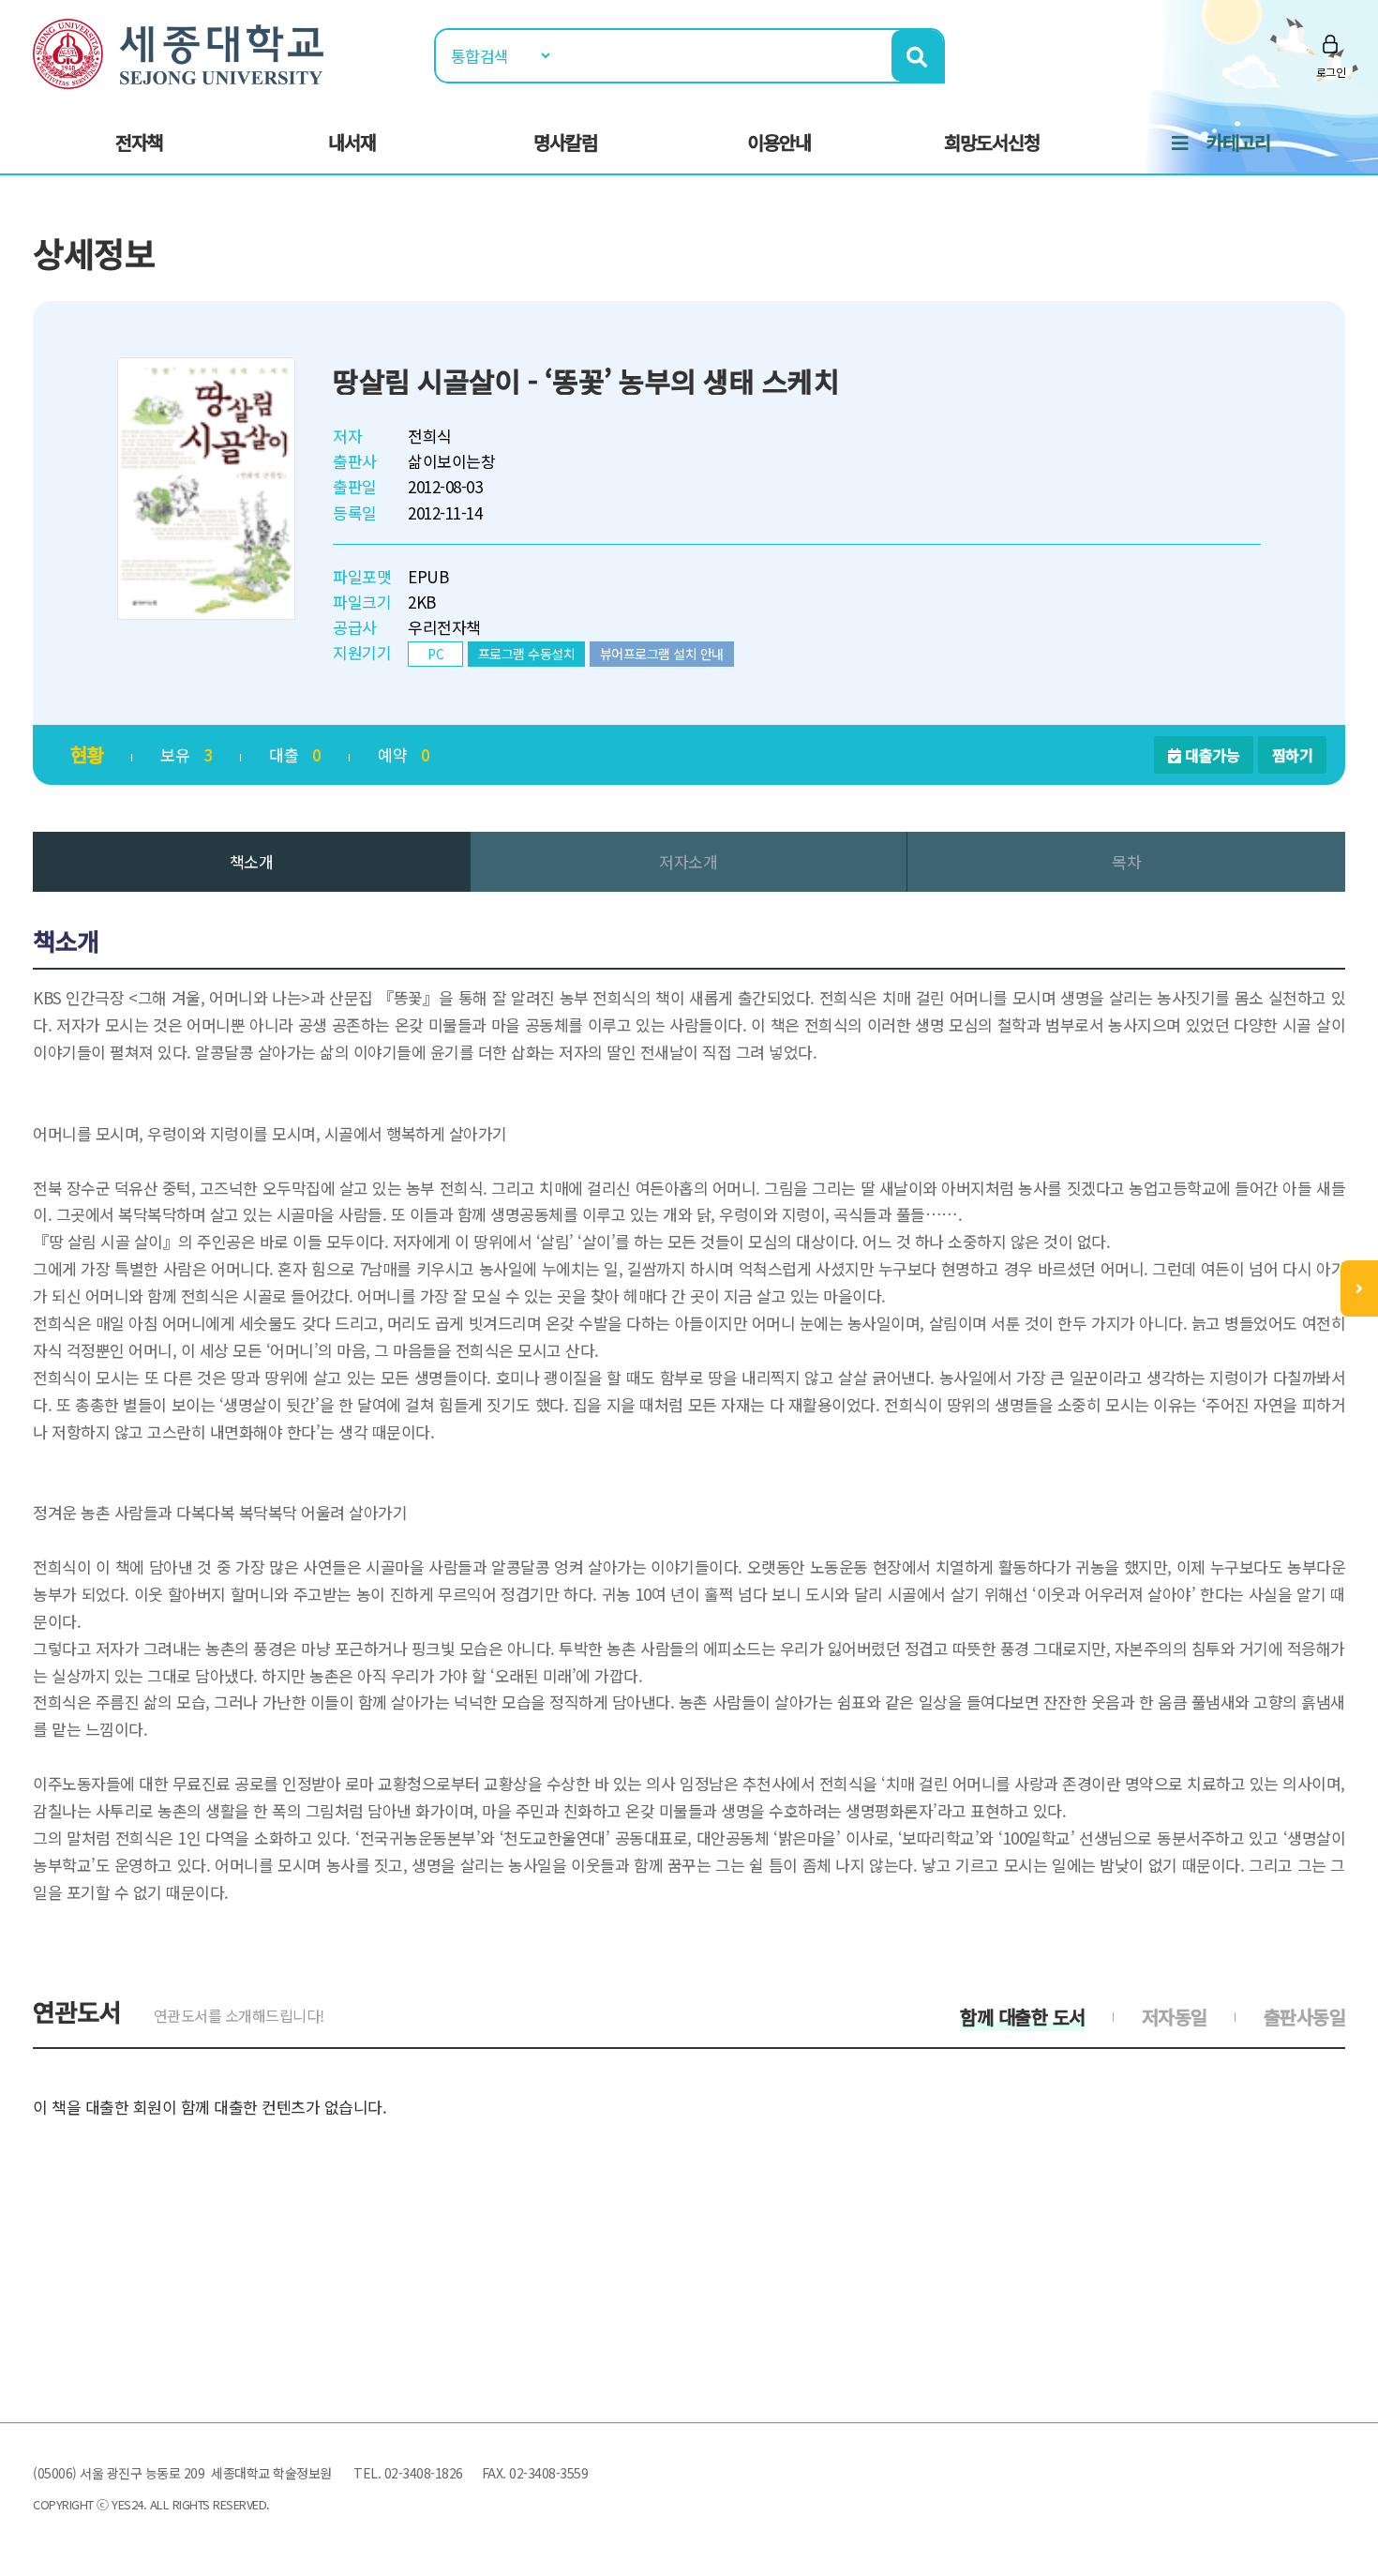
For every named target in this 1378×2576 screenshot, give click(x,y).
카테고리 (1238, 142)
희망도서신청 (992, 142)
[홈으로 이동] (178, 51)
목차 (1126, 861)
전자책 (139, 142)
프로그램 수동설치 (527, 654)
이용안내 (779, 142)
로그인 (1331, 72)
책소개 (252, 861)
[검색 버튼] (917, 56)
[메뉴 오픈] (1359, 1288)
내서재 (352, 142)
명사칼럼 (565, 142)
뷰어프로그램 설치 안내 (662, 654)
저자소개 (688, 861)
